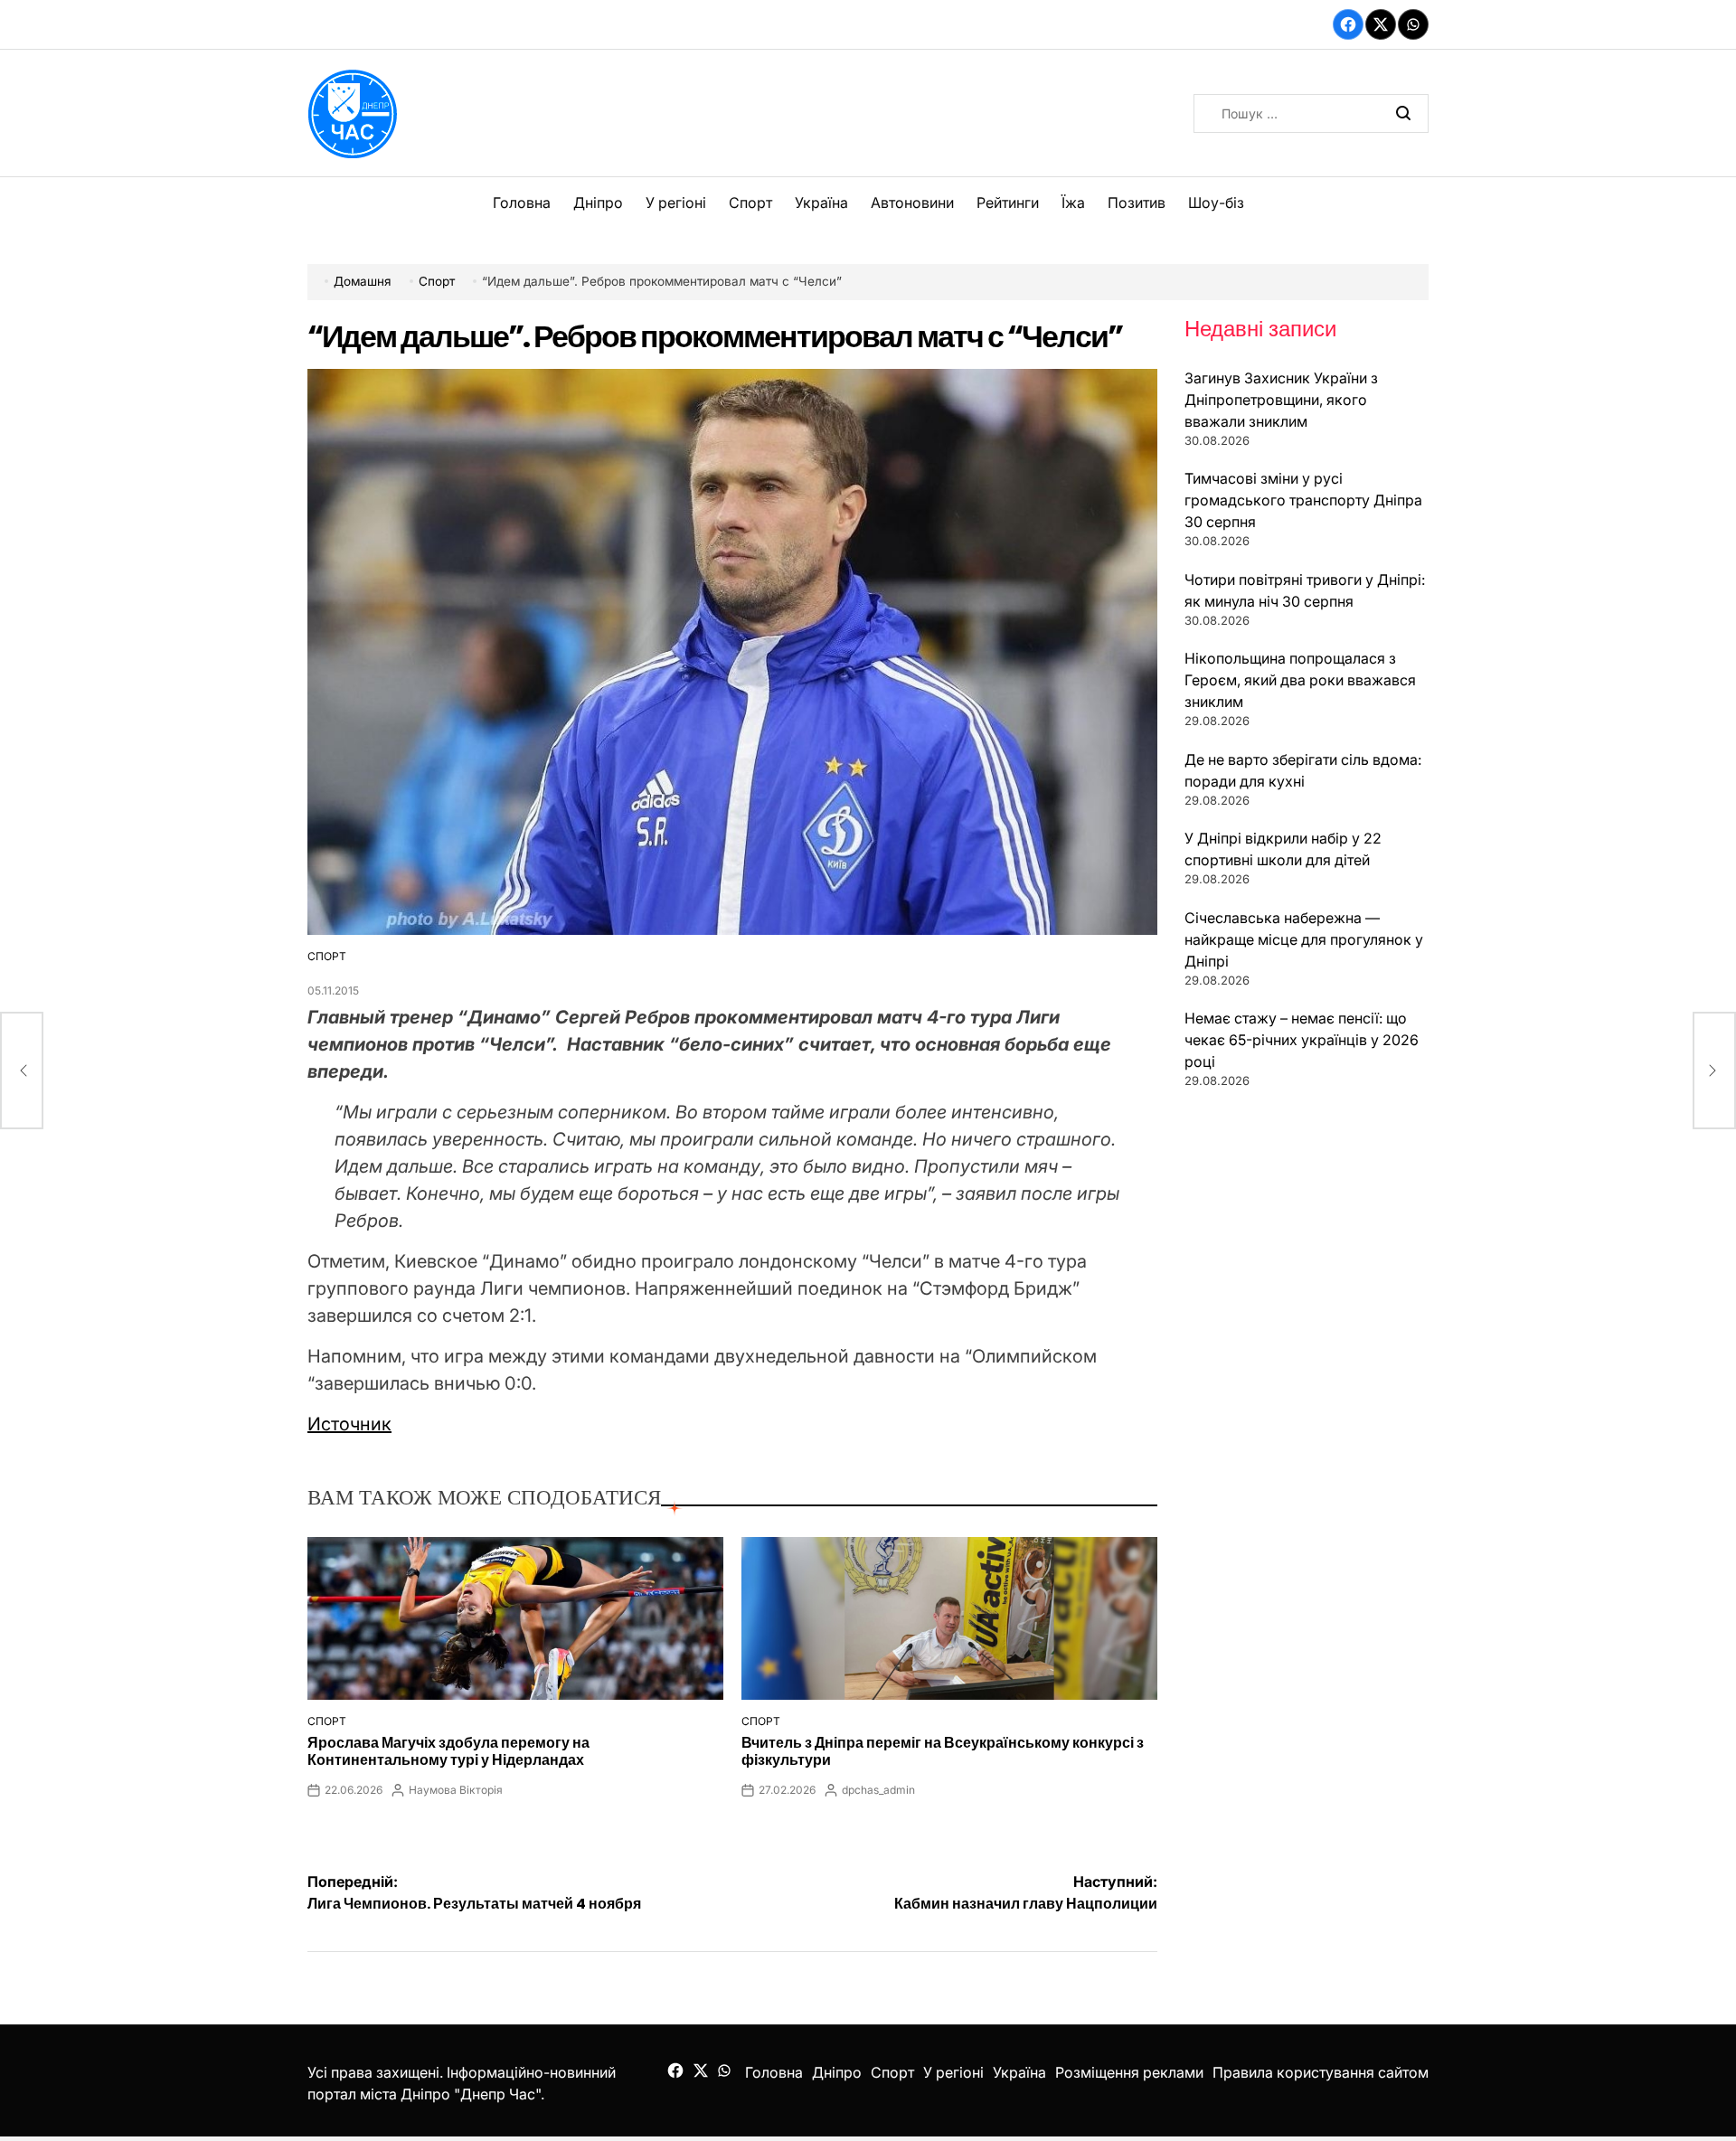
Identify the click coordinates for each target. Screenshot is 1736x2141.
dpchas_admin (878, 1790)
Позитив (1137, 203)
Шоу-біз (1216, 203)
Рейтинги (1008, 203)
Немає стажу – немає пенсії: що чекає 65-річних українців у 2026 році (1302, 1040)
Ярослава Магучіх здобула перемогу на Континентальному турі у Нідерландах (448, 1751)
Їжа (1073, 203)
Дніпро (598, 203)
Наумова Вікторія (456, 1790)
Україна (821, 203)
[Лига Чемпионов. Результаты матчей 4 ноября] (22, 1070)
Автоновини (912, 203)
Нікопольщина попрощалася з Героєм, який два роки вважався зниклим (1300, 680)
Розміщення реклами (1129, 2072)
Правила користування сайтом (1321, 2072)
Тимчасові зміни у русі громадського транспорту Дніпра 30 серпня (1303, 500)
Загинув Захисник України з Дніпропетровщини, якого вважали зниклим (1281, 400)
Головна (522, 203)
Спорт (750, 203)
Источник (349, 1424)
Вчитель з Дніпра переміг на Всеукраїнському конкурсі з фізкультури (943, 1751)
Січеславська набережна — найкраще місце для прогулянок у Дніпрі (1304, 939)
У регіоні (676, 203)
